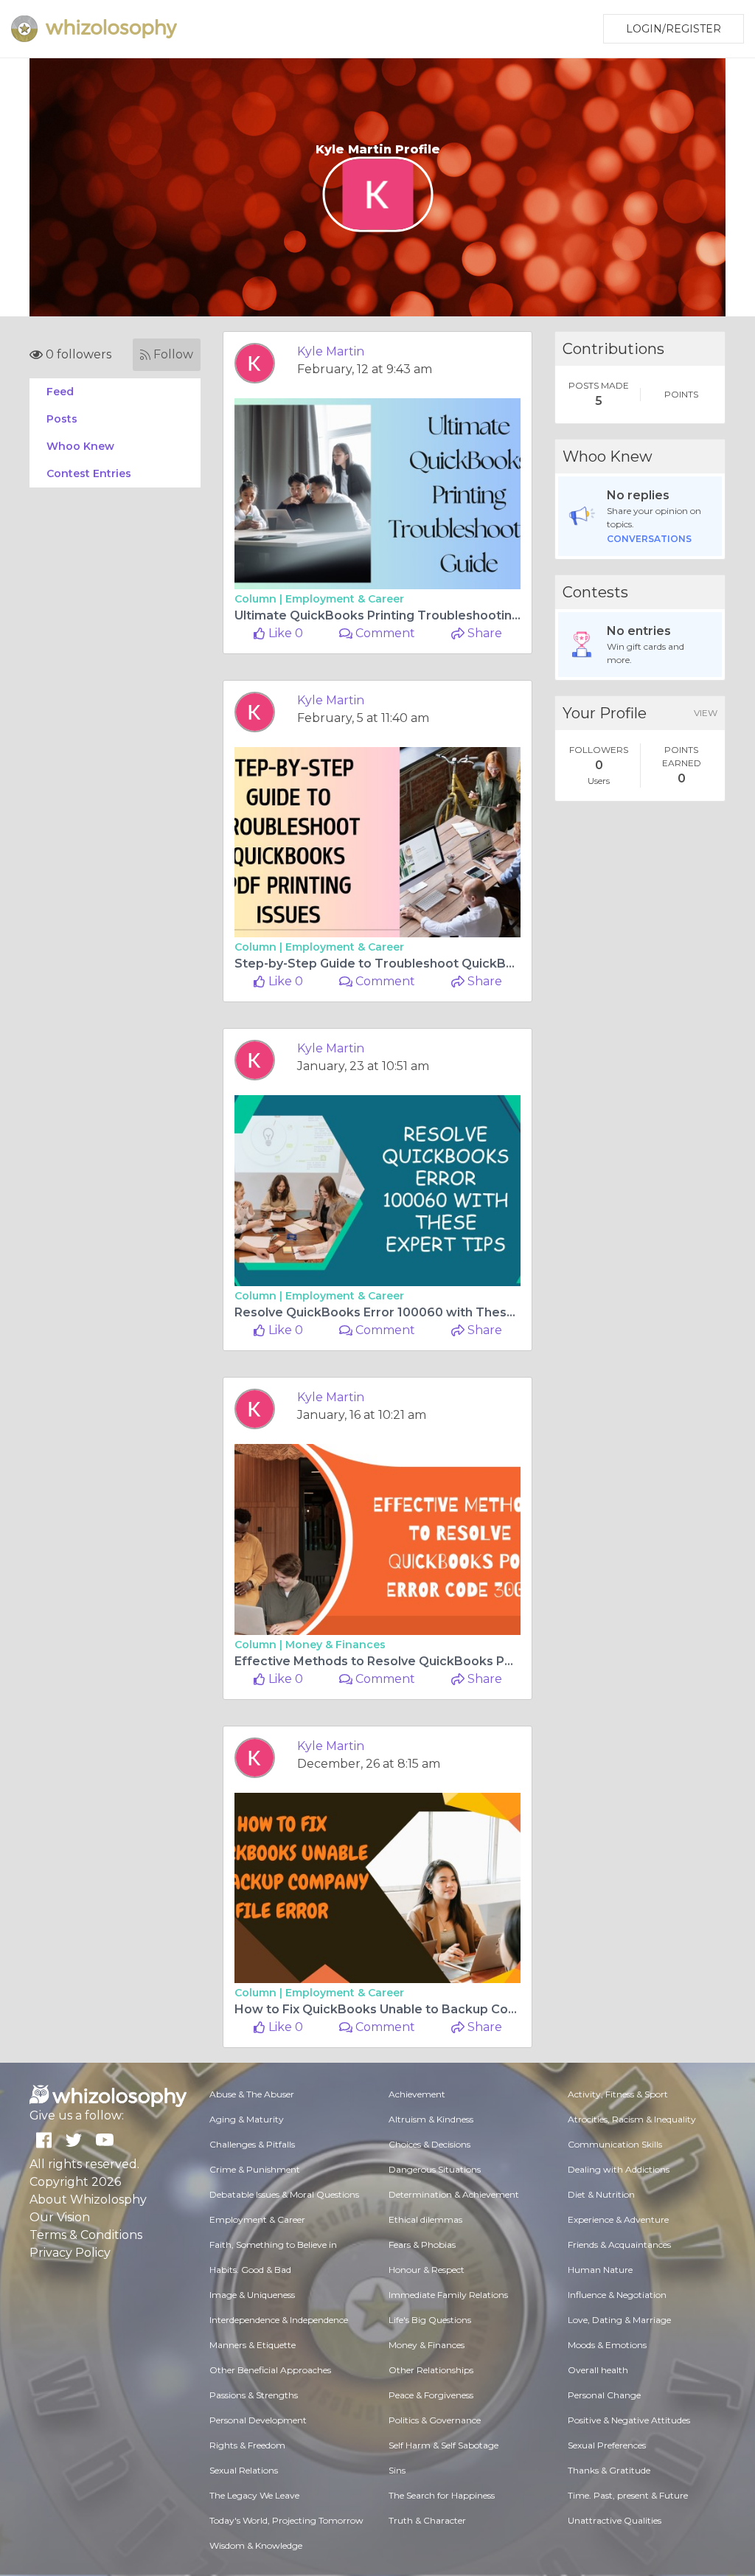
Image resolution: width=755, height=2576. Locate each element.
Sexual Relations (244, 2470)
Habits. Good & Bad (250, 2270)
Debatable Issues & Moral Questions (284, 2194)
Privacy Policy (70, 2253)
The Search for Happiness (442, 2495)
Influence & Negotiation (617, 2295)
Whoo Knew (80, 446)
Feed (60, 392)
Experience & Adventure (618, 2219)
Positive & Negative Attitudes (629, 2420)
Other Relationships (431, 2370)
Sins (397, 2470)
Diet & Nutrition (601, 2194)
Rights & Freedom (247, 2445)
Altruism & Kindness (431, 2119)
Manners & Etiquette (253, 2345)
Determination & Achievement (454, 2194)
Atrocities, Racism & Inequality (632, 2119)
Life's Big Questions (430, 2320)
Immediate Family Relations (448, 2295)
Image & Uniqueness (252, 2295)
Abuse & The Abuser (252, 2094)
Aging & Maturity (247, 2119)
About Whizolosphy (88, 2200)
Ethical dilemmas (425, 2219)
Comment (384, 633)
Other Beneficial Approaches (270, 2370)
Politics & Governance (435, 2420)
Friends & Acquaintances (619, 2245)
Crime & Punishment (255, 2169)
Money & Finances (335, 1645)
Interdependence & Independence (279, 2320)
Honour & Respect (427, 2270)
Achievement (417, 2094)
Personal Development (258, 2420)
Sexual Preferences (607, 2445)
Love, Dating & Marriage (619, 2320)
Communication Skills (615, 2144)
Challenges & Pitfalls (252, 2144)
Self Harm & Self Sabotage (443, 2445)
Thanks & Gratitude (609, 2470)
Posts (62, 419)
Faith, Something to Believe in (273, 2245)
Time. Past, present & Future (628, 2495)
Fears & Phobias (422, 2245)
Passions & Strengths (254, 2395)
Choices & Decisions (429, 2144)
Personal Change (604, 2395)
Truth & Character (427, 2520)
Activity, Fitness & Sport (618, 2094)
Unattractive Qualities (615, 2520)
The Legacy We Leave (254, 2495)
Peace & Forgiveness (431, 2395)
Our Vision (60, 2217)
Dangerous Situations (435, 2169)
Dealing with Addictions (619, 2169)
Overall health (598, 2370)
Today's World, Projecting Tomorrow (286, 2520)
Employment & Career (345, 599)
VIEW (706, 713)
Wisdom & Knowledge (256, 2545)
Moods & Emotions (607, 2345)
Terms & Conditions (86, 2235)
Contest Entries (89, 473)
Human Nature (600, 2270)
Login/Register (674, 29)
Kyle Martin (331, 351)
